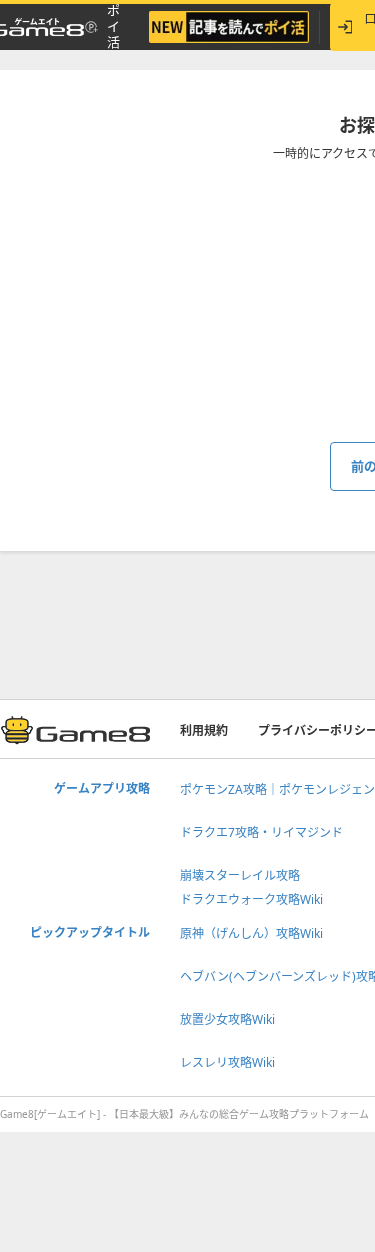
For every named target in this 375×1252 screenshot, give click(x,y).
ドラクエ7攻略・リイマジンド (261, 832)
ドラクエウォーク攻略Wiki (251, 899)
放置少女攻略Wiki (227, 1019)
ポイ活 (113, 26)
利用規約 (204, 730)
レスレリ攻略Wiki (227, 1062)
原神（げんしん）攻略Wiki (251, 933)
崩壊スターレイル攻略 (240, 875)
